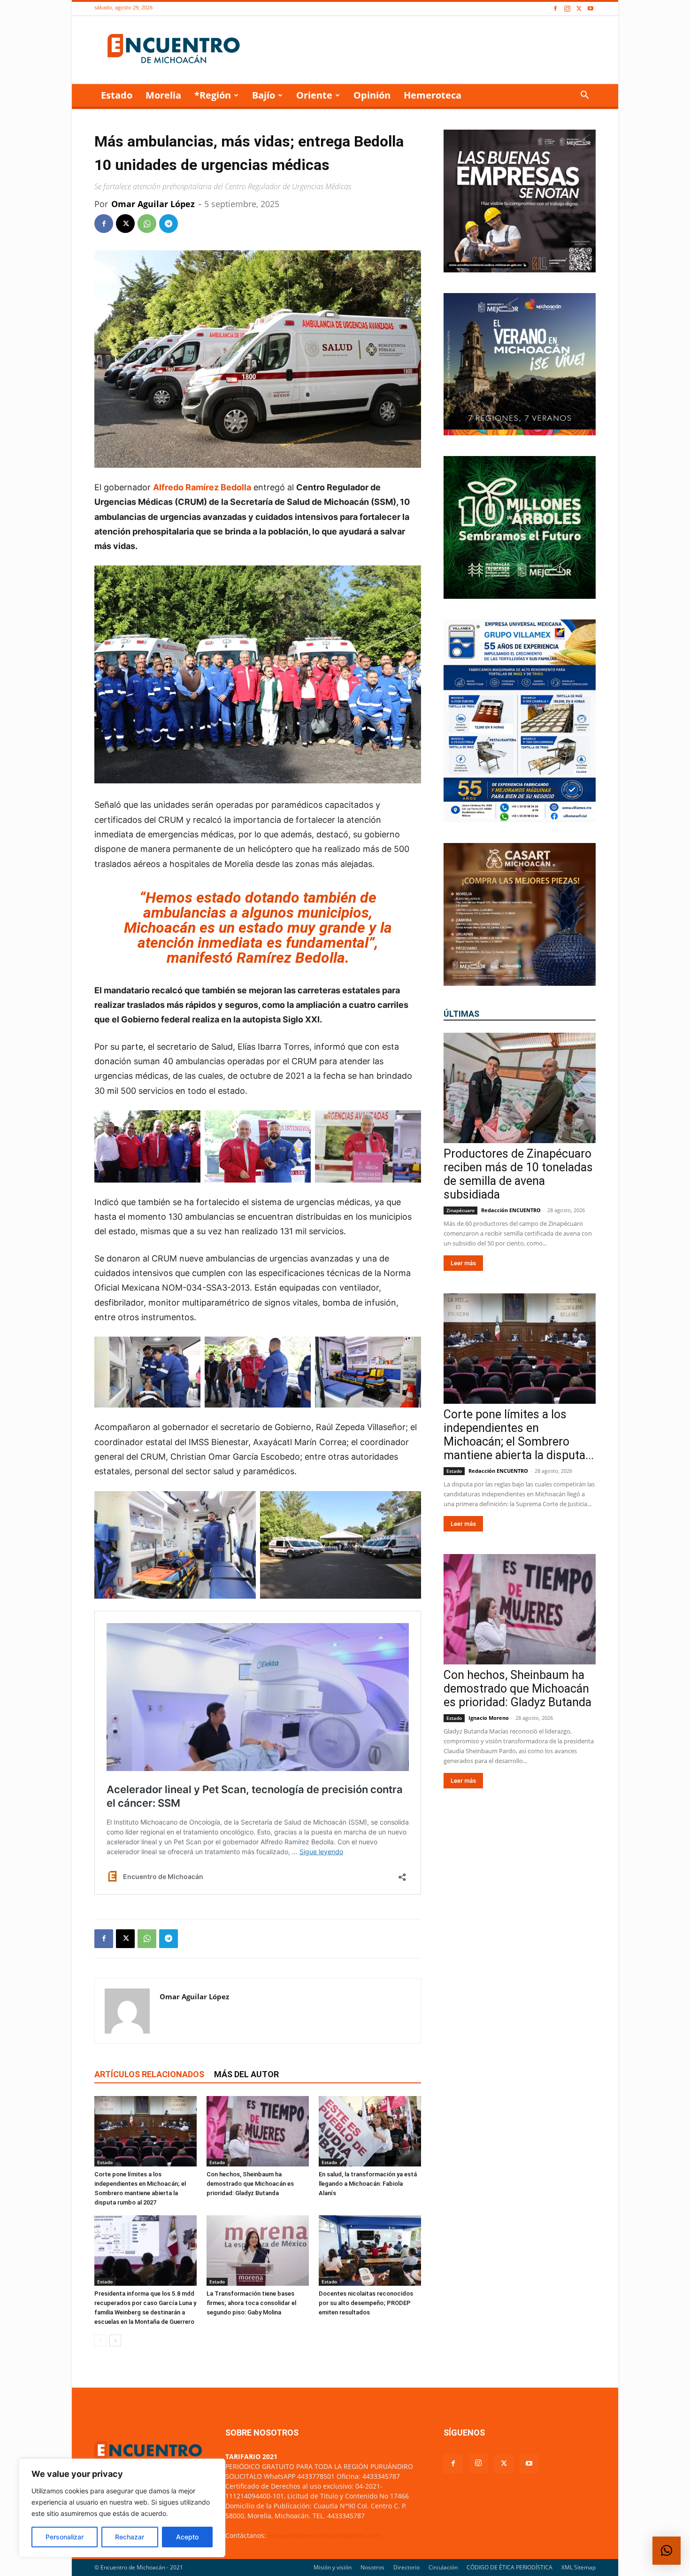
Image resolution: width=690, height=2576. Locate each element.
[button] (584, 96)
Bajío (264, 95)
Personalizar (65, 2537)
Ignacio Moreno (489, 1718)
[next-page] (115, 2340)
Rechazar (130, 2537)
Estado (117, 95)
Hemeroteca (433, 95)
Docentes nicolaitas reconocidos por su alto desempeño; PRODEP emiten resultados (366, 2303)
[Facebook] (555, 9)
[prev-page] (100, 2340)
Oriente (314, 95)
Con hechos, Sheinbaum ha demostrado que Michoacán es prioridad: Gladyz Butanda (250, 2184)
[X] (579, 9)
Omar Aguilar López (153, 204)
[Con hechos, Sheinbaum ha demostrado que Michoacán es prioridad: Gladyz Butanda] (258, 2131)
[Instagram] (567, 9)
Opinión (372, 95)
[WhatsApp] (147, 224)
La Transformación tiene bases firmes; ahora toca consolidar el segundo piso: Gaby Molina (251, 2303)
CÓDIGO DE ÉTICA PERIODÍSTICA (510, 2567)
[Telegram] (169, 224)
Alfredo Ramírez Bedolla (202, 487)
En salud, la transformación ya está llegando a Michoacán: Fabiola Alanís (368, 2184)
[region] (122, 2508)
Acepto (187, 2537)
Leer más (463, 1263)
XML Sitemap (579, 2567)
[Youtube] (590, 9)
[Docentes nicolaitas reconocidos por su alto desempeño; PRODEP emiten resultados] (370, 2251)
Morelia (163, 95)
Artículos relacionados (149, 2074)
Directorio (406, 2567)
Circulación (443, 2567)
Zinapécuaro (460, 1210)
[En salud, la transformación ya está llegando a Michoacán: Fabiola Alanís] (370, 2131)
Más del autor (246, 2074)
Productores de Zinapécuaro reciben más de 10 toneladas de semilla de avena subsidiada (518, 1174)
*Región (213, 95)
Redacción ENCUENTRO (511, 1210)
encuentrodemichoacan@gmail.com (325, 2535)
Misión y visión (333, 2567)
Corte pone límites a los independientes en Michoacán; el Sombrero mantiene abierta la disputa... (519, 1435)
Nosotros (372, 2567)
